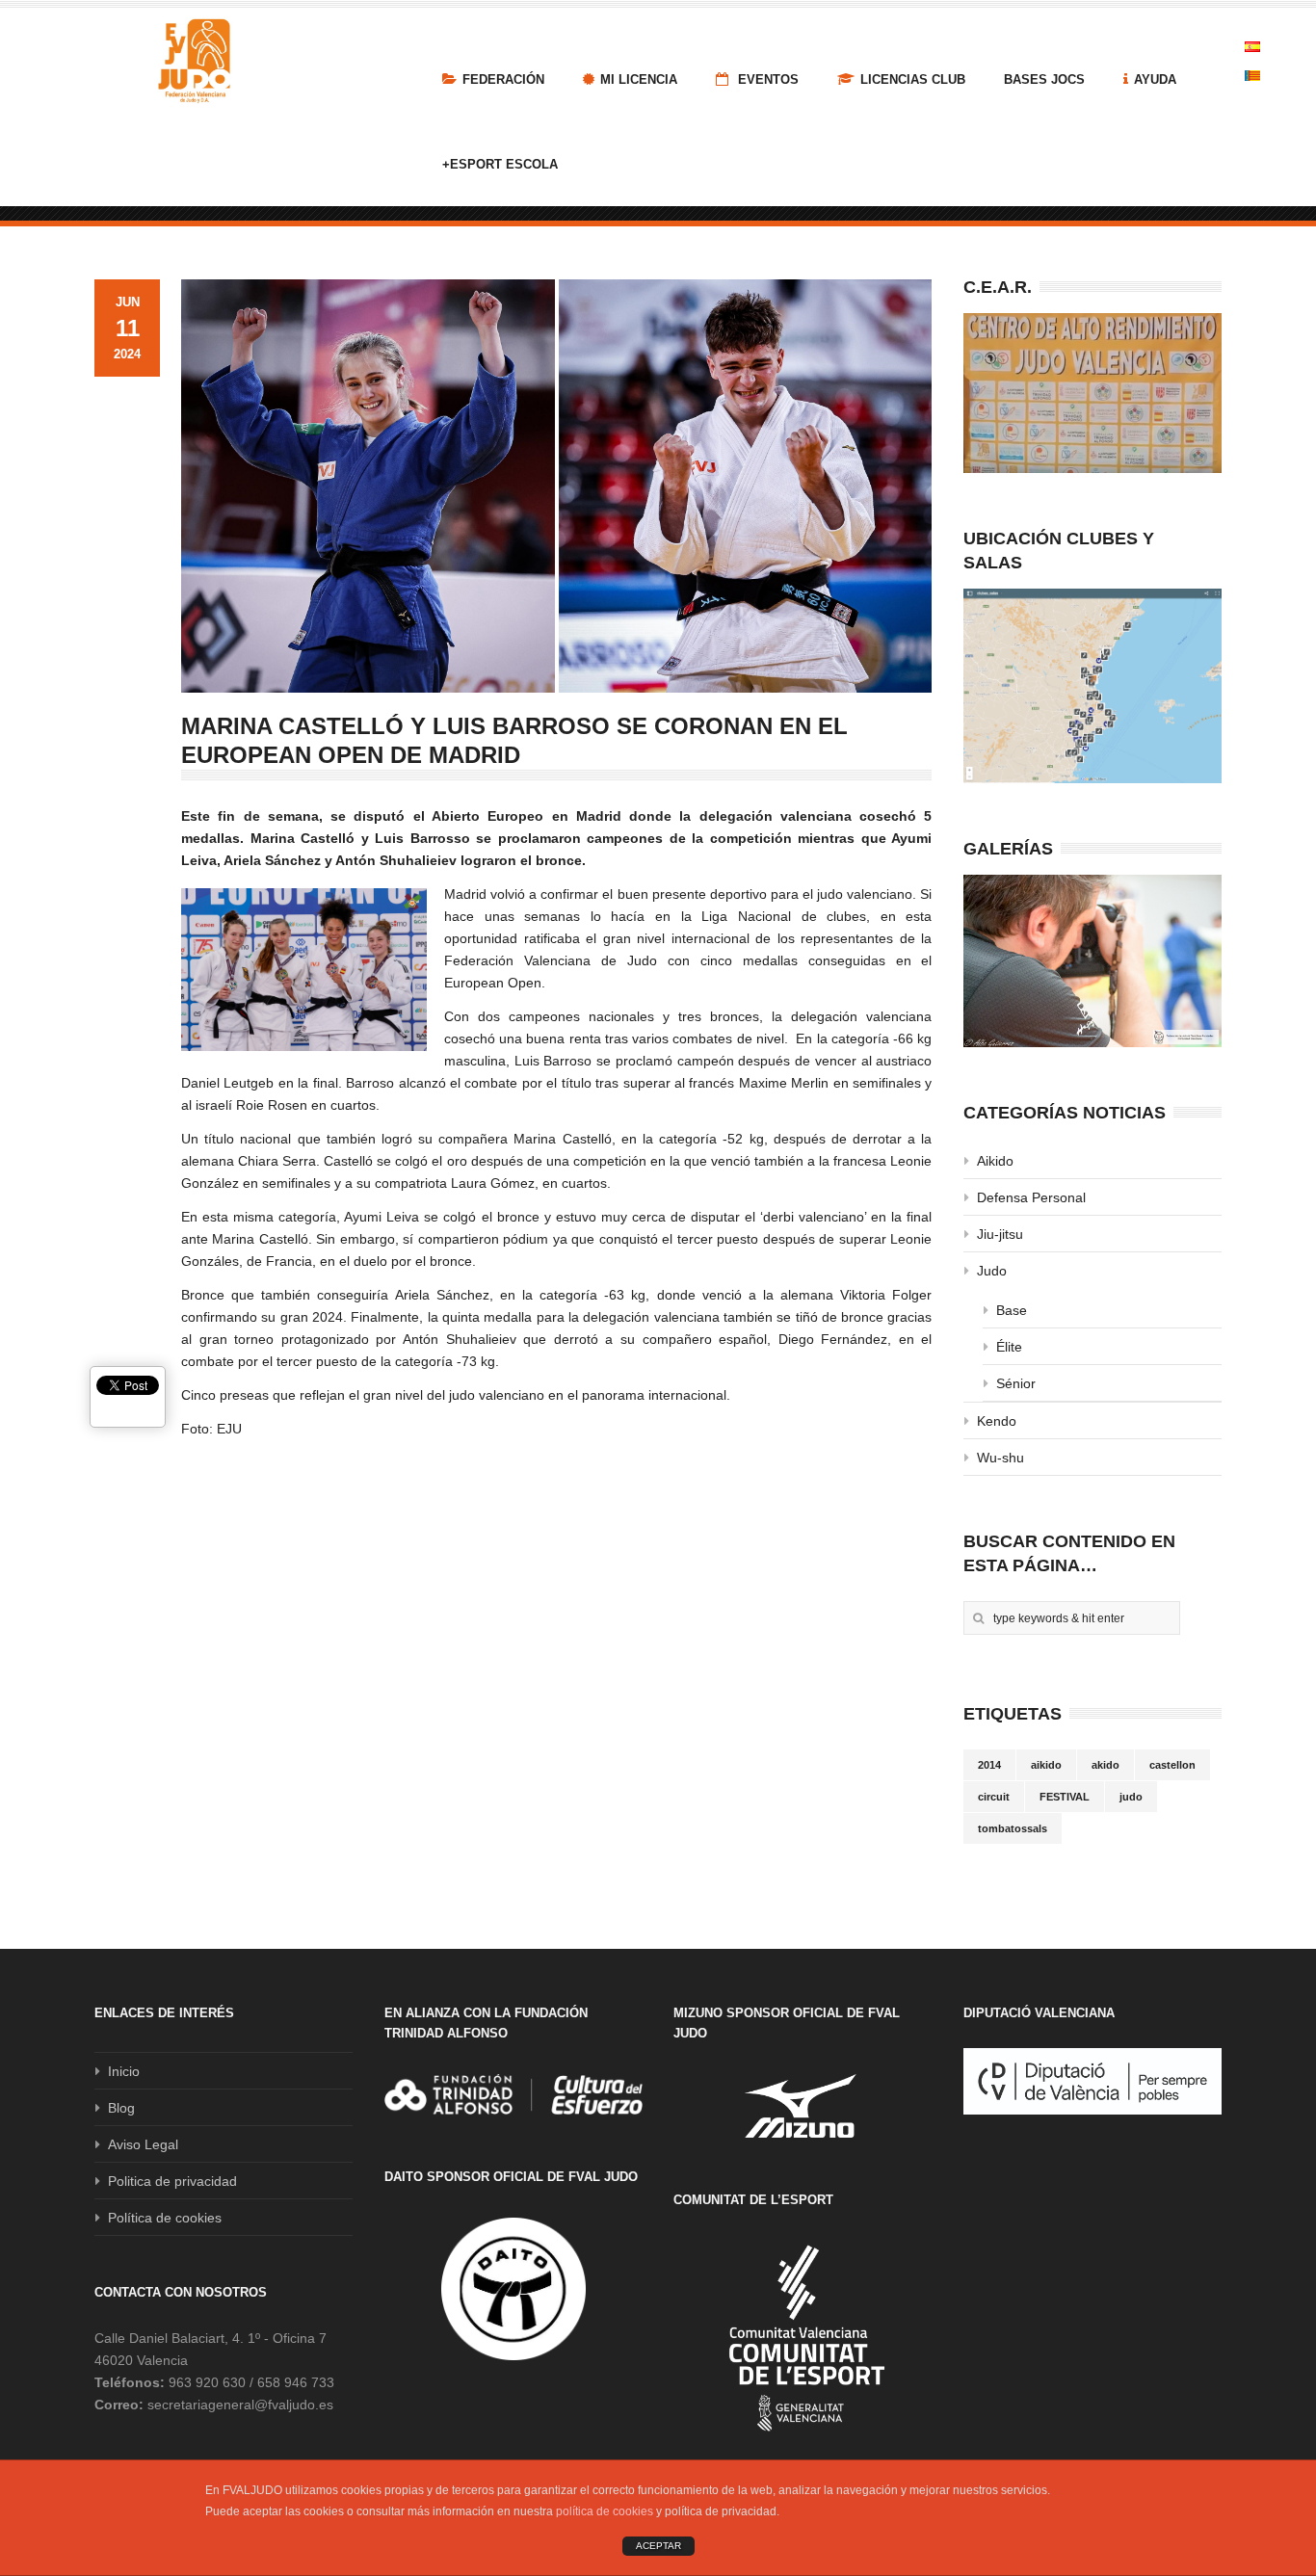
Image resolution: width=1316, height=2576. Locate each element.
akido (1105, 1765)
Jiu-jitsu (1000, 1234)
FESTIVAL (1065, 1797)
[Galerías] (1092, 961)
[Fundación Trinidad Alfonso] (513, 2094)
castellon (1172, 1765)
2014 (989, 1765)
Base (1012, 1310)
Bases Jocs (1044, 79)
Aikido (995, 1161)
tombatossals (1013, 1828)
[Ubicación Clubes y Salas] (1092, 686)
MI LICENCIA (639, 79)
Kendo (997, 1421)
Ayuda (1155, 79)
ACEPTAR (658, 2546)
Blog (121, 2108)
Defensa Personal (1031, 1197)
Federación (503, 79)
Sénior (1016, 1383)
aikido (1046, 1765)
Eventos (766, 79)
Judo (992, 1271)
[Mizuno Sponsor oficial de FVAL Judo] (803, 2105)
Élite (1009, 1347)
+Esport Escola (500, 164)
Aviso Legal (143, 2144)
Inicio (124, 2071)
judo (1131, 1797)
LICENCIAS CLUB (913, 79)
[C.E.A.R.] (1092, 393)
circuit (994, 1797)
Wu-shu (1000, 1458)
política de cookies (605, 2511)
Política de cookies (165, 2218)
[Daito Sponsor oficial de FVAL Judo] (513, 2289)
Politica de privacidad (172, 2181)
